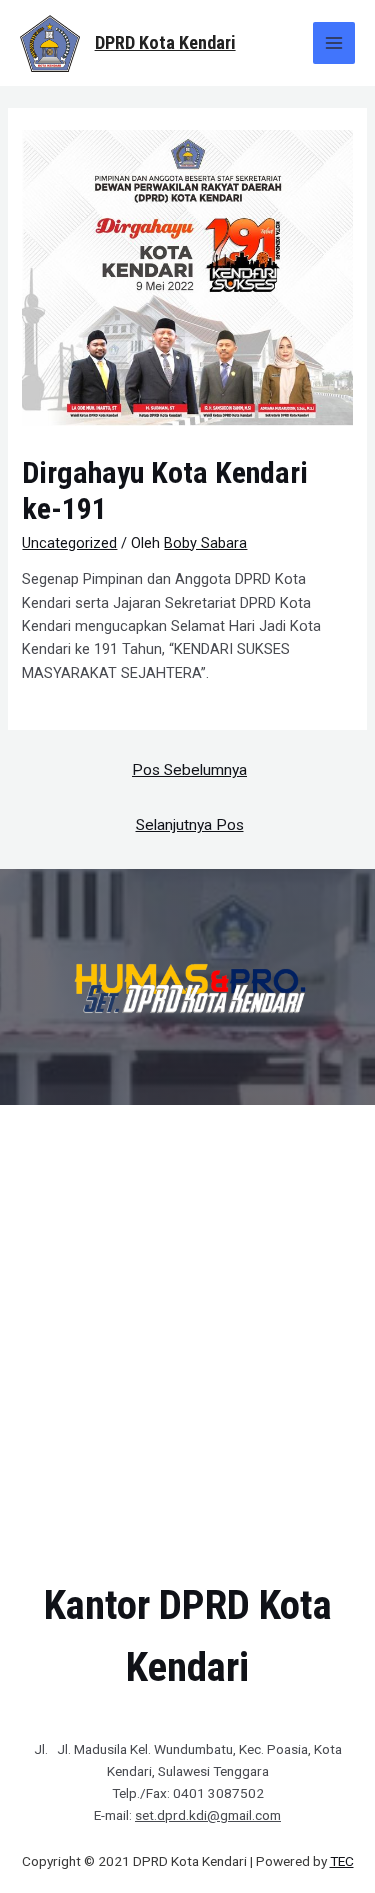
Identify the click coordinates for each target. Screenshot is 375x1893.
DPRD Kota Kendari (165, 42)
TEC (342, 1861)
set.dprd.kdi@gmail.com (208, 1815)
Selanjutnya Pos (190, 825)
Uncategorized (69, 543)
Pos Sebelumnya (189, 770)
